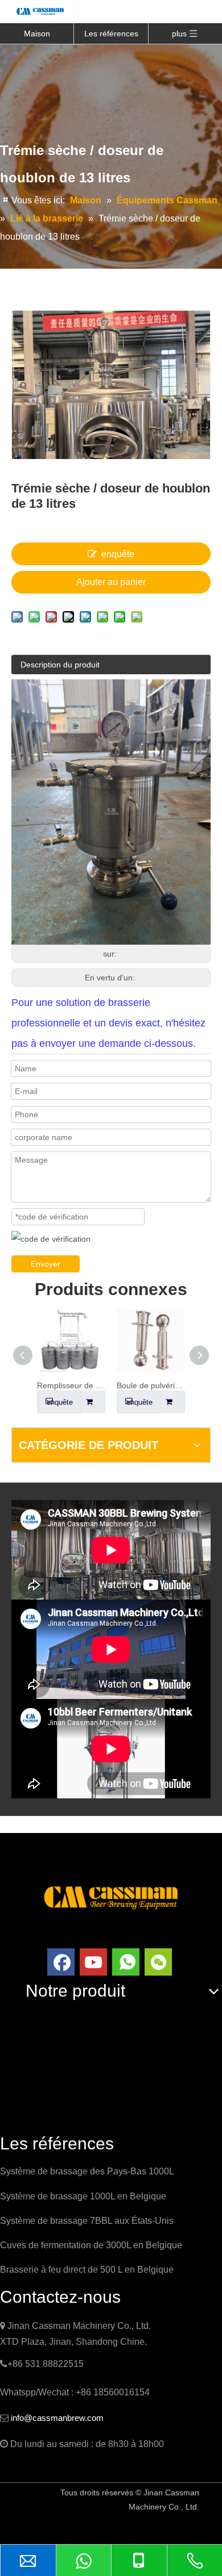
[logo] (111, 1896)
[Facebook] (61, 1962)
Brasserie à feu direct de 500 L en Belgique (87, 2270)
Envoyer (46, 1264)
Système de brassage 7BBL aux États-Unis (87, 2221)
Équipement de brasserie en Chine (74, 2528)
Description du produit (60, 665)
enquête (118, 554)
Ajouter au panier (111, 582)
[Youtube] (93, 1962)
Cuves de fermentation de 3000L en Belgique (91, 2245)
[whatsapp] (126, 1962)
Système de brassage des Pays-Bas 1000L (87, 2171)
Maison (37, 34)
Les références (111, 34)
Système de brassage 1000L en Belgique (83, 2196)
